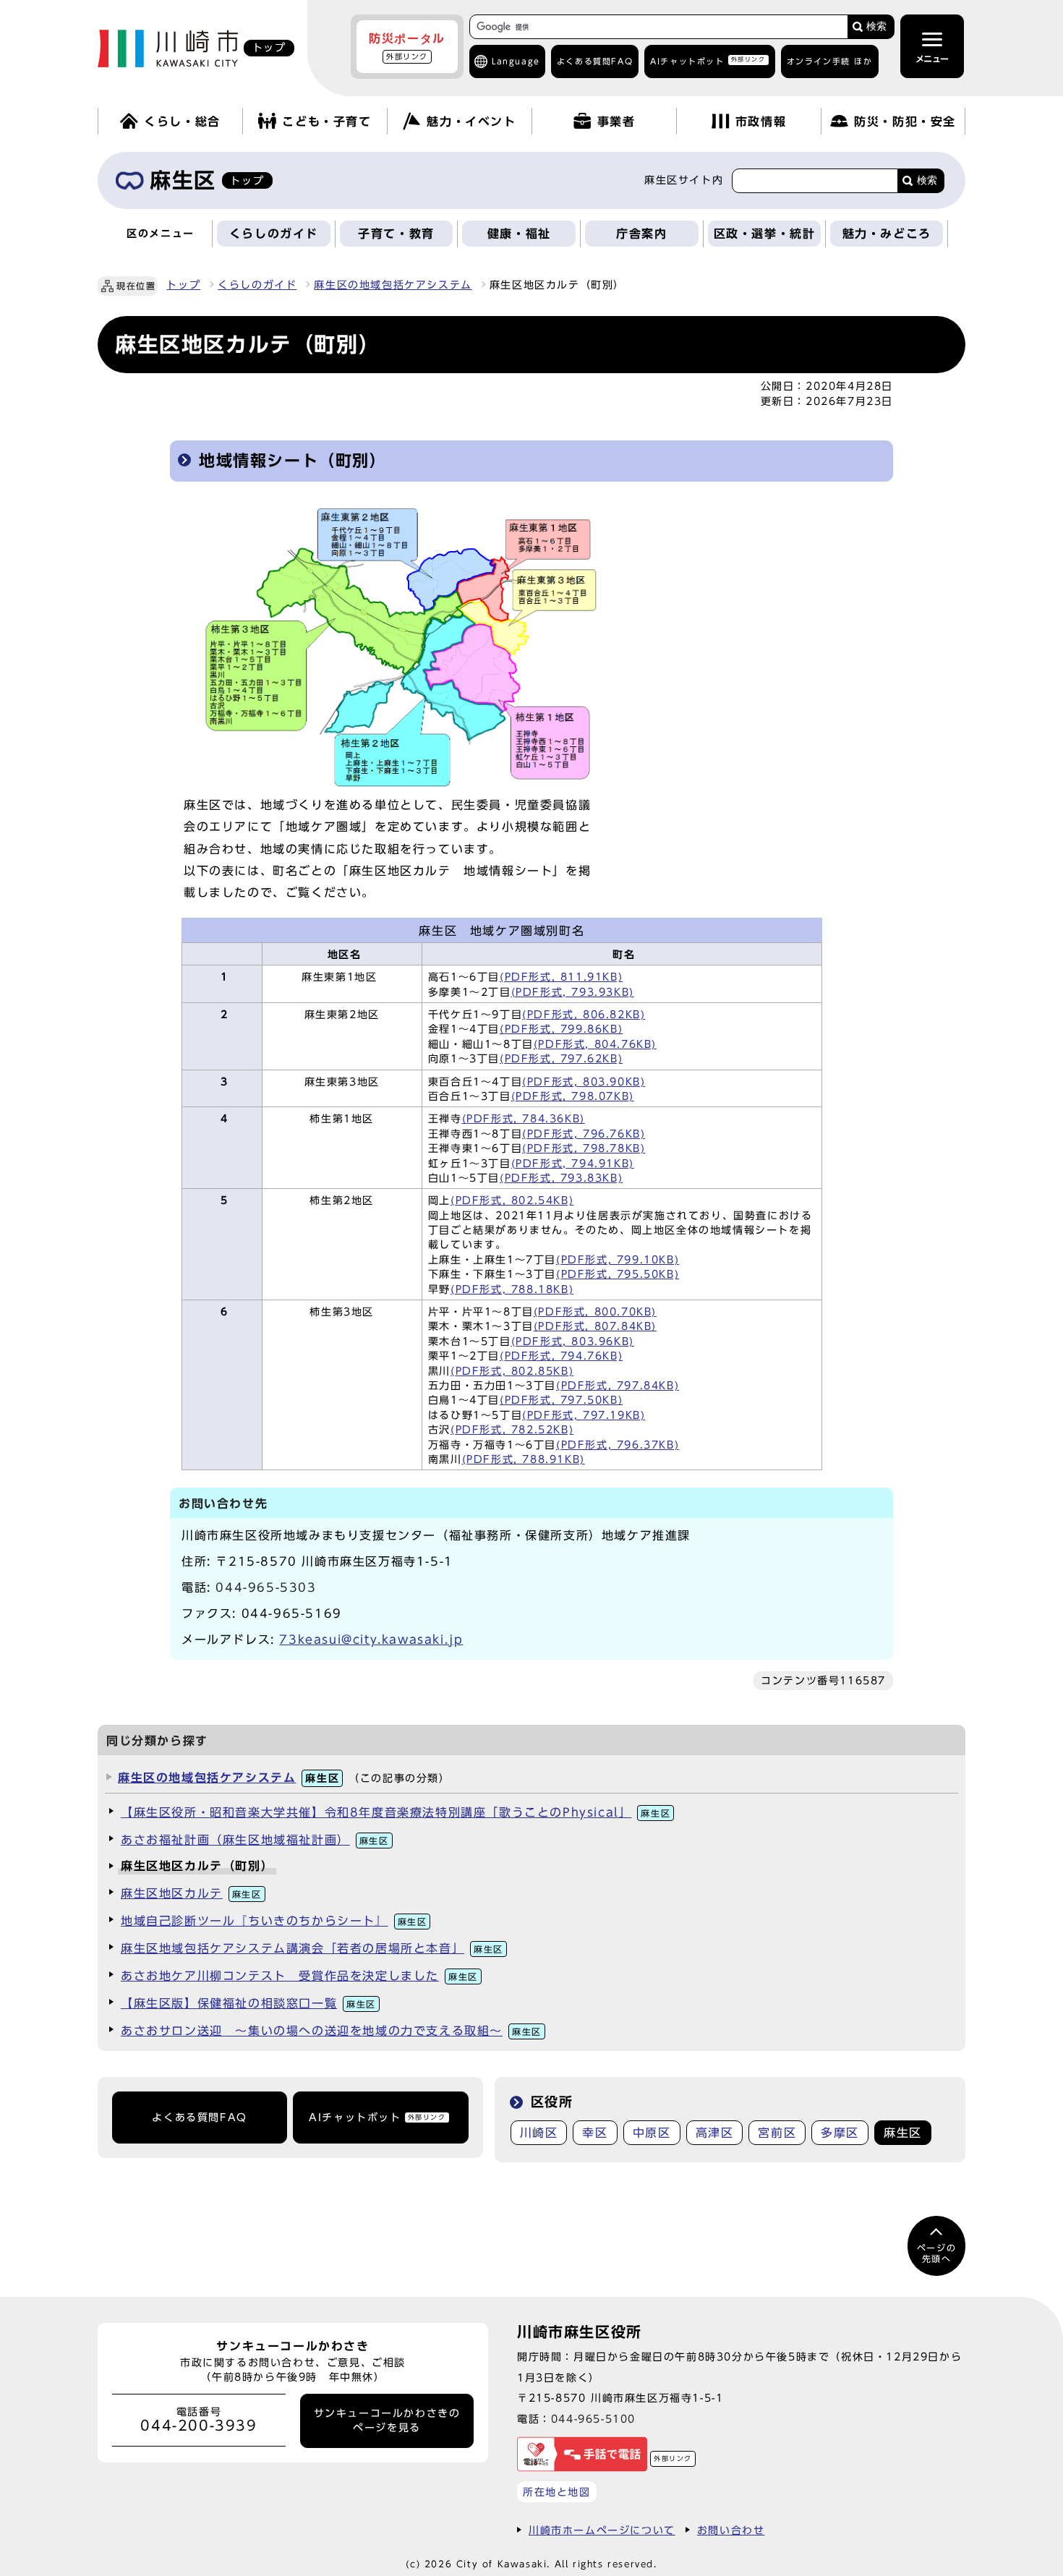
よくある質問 (595, 61)
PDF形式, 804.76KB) (597, 1044)
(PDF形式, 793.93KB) (573, 992)
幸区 (595, 2133)
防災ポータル (407, 46)
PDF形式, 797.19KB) (586, 1415)
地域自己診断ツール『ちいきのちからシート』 (274, 1921)
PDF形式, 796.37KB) (620, 1445)
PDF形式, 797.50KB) (564, 1400)
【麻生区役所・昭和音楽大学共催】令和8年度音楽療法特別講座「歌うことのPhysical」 (396, 1812)
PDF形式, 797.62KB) (564, 1059)
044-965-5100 (593, 2419)
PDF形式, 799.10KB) (620, 1260)
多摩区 (840, 2133)
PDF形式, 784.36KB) (526, 1119)
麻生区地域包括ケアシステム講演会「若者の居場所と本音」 (312, 1948)
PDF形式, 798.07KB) (575, 1096)
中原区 (652, 2133)
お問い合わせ (731, 2530)
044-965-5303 (266, 1587)
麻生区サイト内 (684, 180)
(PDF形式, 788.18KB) (512, 1289)
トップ (183, 285)
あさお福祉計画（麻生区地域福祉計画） (255, 1840)
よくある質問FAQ (199, 2117)
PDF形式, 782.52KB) (515, 1430)
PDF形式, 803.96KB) (575, 1342)
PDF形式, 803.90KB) (586, 1082)
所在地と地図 (557, 2492)
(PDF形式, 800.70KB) (595, 1312)
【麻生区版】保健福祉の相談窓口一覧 (248, 2003)
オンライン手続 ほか (830, 61)
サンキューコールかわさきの (387, 2421)
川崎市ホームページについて (602, 2530)
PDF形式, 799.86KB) (564, 1029)
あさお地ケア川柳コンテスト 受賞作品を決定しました (299, 1976)
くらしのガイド (257, 285)
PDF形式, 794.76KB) (564, 1356)
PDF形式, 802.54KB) (515, 1200)
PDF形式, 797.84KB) (620, 1386)
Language (516, 61)
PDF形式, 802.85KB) (515, 1371)
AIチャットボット (708, 60)
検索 (876, 26)
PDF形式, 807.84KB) (597, 1326)
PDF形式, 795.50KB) (620, 1274)
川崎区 (539, 2133)
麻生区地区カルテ (191, 1893)
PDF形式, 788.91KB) (526, 1459)
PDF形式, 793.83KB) (564, 1178)
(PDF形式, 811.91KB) (561, 977)
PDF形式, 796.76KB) (586, 1134)
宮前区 (777, 2133)
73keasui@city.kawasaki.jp (371, 1639)
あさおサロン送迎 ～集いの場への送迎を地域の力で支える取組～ (331, 2031)
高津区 (715, 2133)
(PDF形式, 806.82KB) (584, 1015)
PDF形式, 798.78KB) (586, 1148)
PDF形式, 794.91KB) (575, 1164)
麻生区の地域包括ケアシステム (393, 285)
